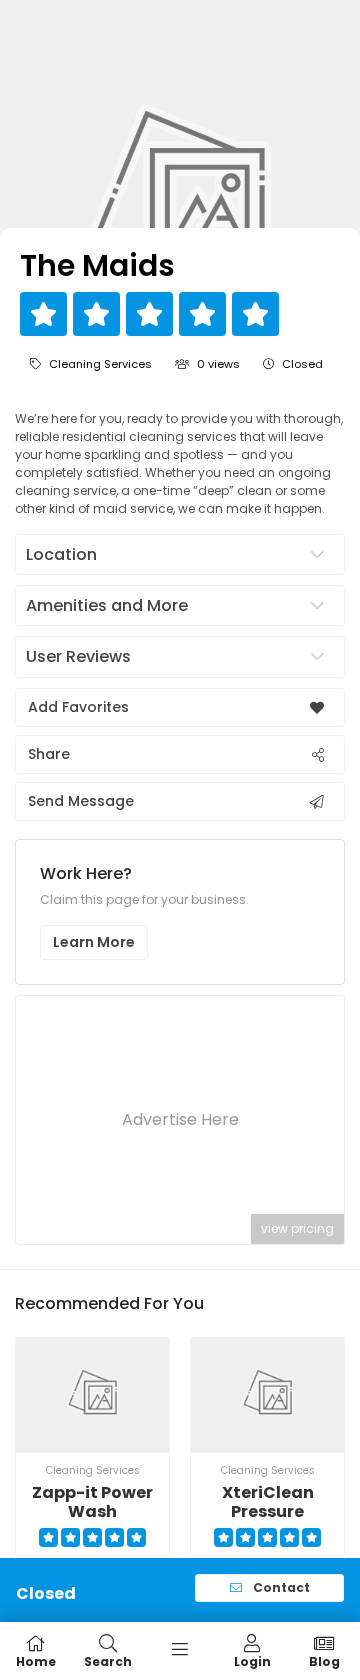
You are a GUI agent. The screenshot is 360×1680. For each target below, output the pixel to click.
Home (36, 1660)
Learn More (94, 942)
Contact (280, 1587)
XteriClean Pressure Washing (268, 1511)
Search (108, 1660)
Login (252, 1660)
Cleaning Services (100, 364)
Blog (324, 1660)
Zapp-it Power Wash (92, 1502)
